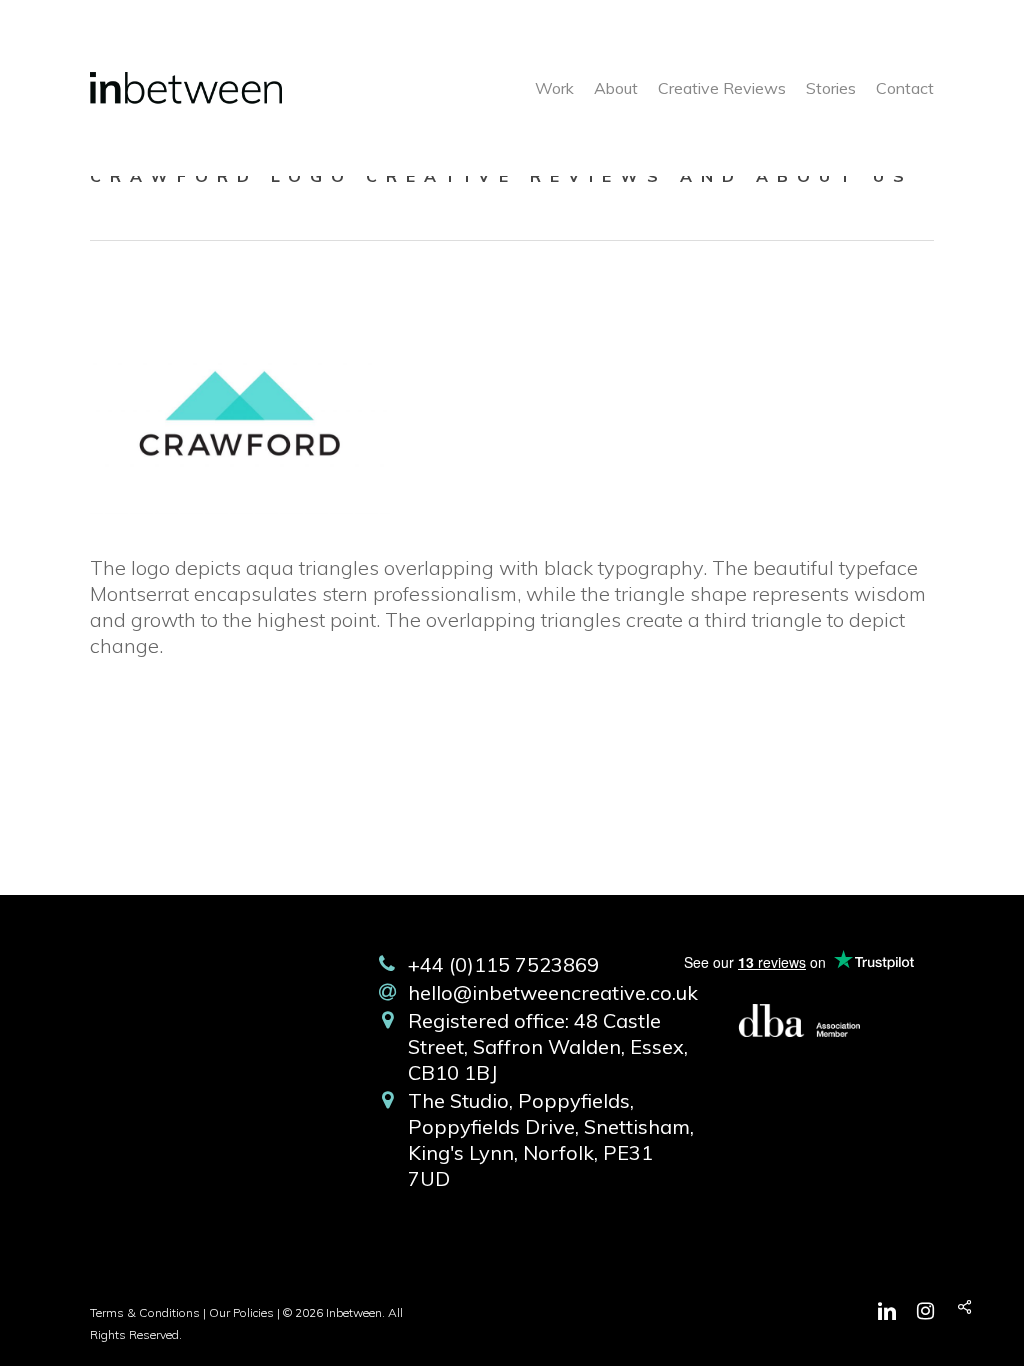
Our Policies (241, 1312)
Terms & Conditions (145, 1312)
